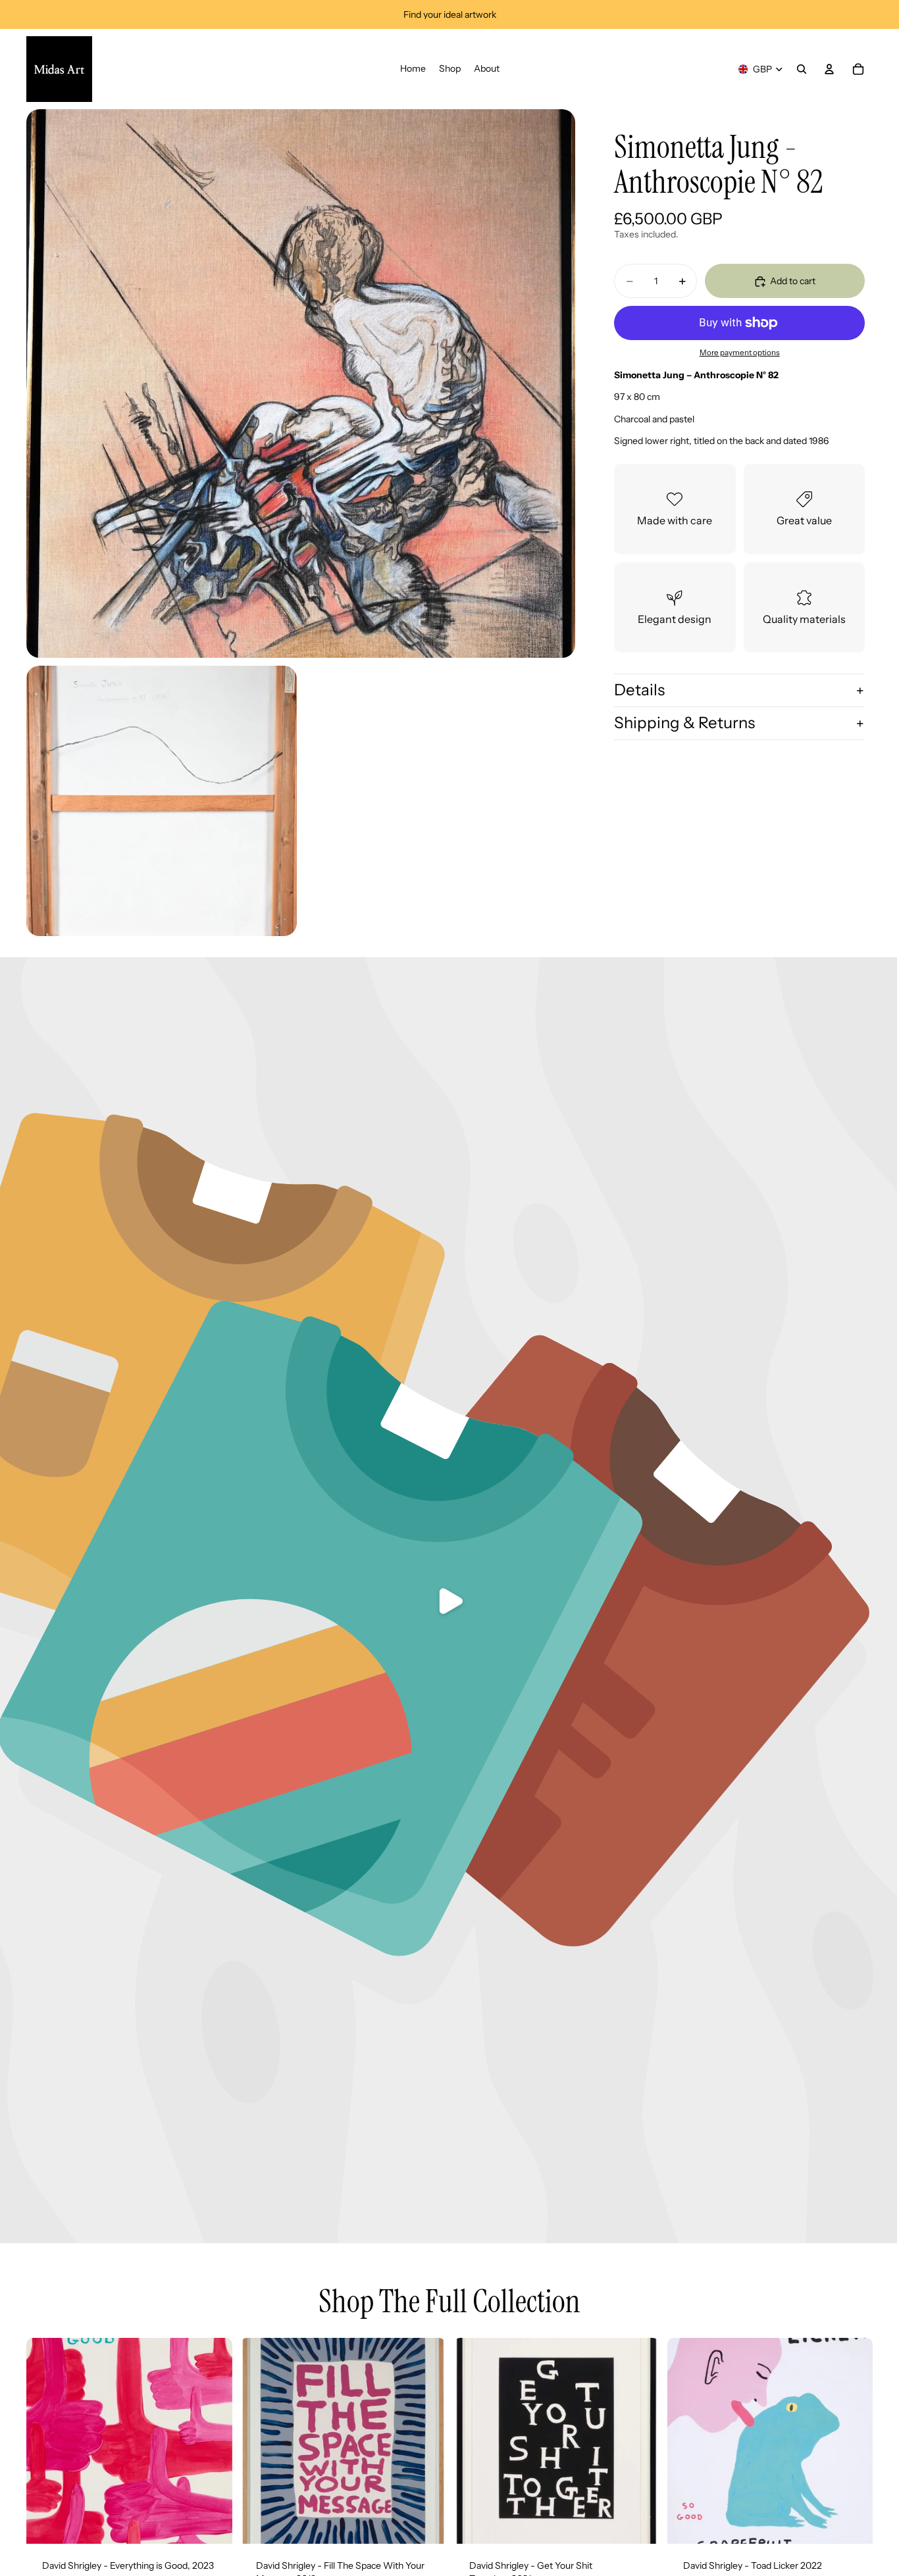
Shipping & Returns (684, 723)
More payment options (740, 353)
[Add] (212, 2523)
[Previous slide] (46, 2441)
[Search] (802, 69)
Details (639, 690)
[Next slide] (213, 2441)
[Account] (829, 69)
